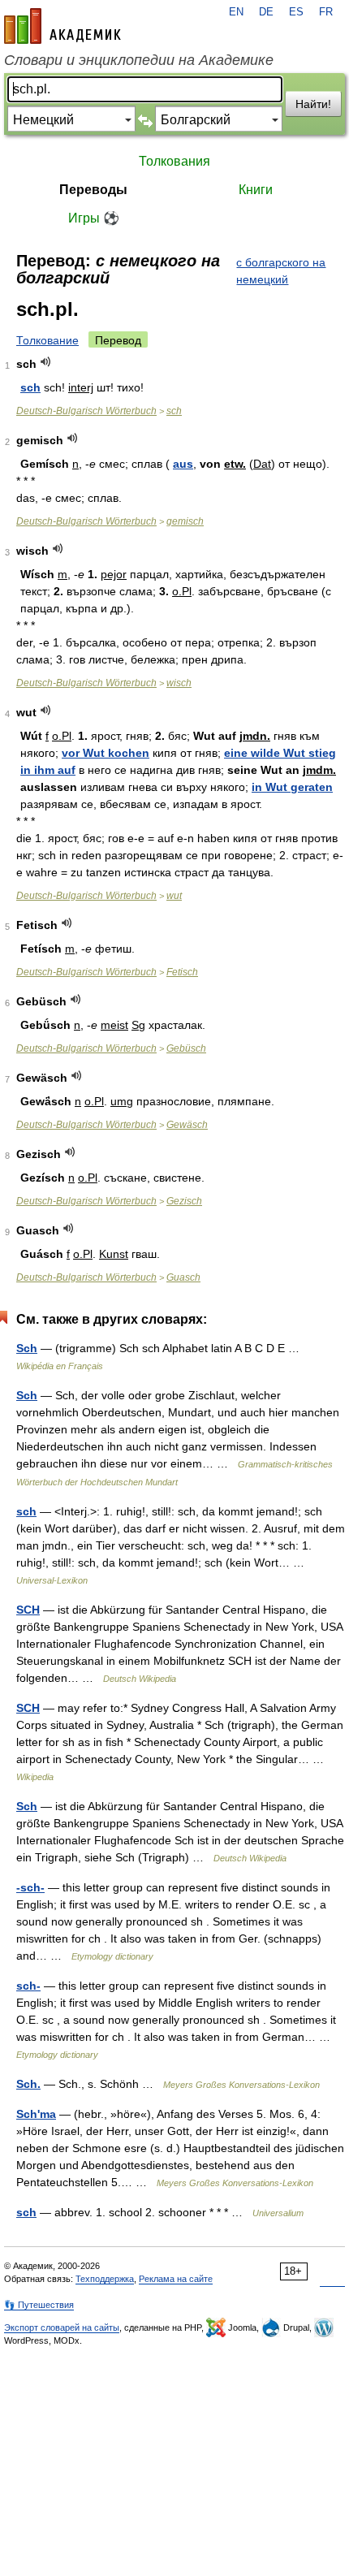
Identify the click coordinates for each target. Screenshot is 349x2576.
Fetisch (182, 972)
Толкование (47, 340)
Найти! (313, 104)
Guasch (183, 1277)
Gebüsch (186, 1048)
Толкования (174, 161)
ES (296, 12)
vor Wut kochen (106, 753)
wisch (179, 683)
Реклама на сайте (176, 2279)
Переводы (93, 190)
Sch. (28, 2084)
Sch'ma (36, 2114)
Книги (256, 190)
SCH (28, 1610)
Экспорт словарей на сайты (62, 2327)
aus (183, 464)
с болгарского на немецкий (281, 271)
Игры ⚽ (94, 218)
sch (30, 387)
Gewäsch (187, 1125)
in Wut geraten (292, 787)
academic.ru (62, 26)
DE (266, 12)
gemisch (185, 521)
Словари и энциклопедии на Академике (139, 60)
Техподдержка (105, 2279)
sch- (28, 1986)
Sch (27, 1348)
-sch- (30, 1887)
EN (236, 12)
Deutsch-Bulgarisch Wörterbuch (86, 411)
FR (326, 12)
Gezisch (184, 1201)
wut (174, 896)
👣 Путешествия (39, 2305)
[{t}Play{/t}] (46, 362)
